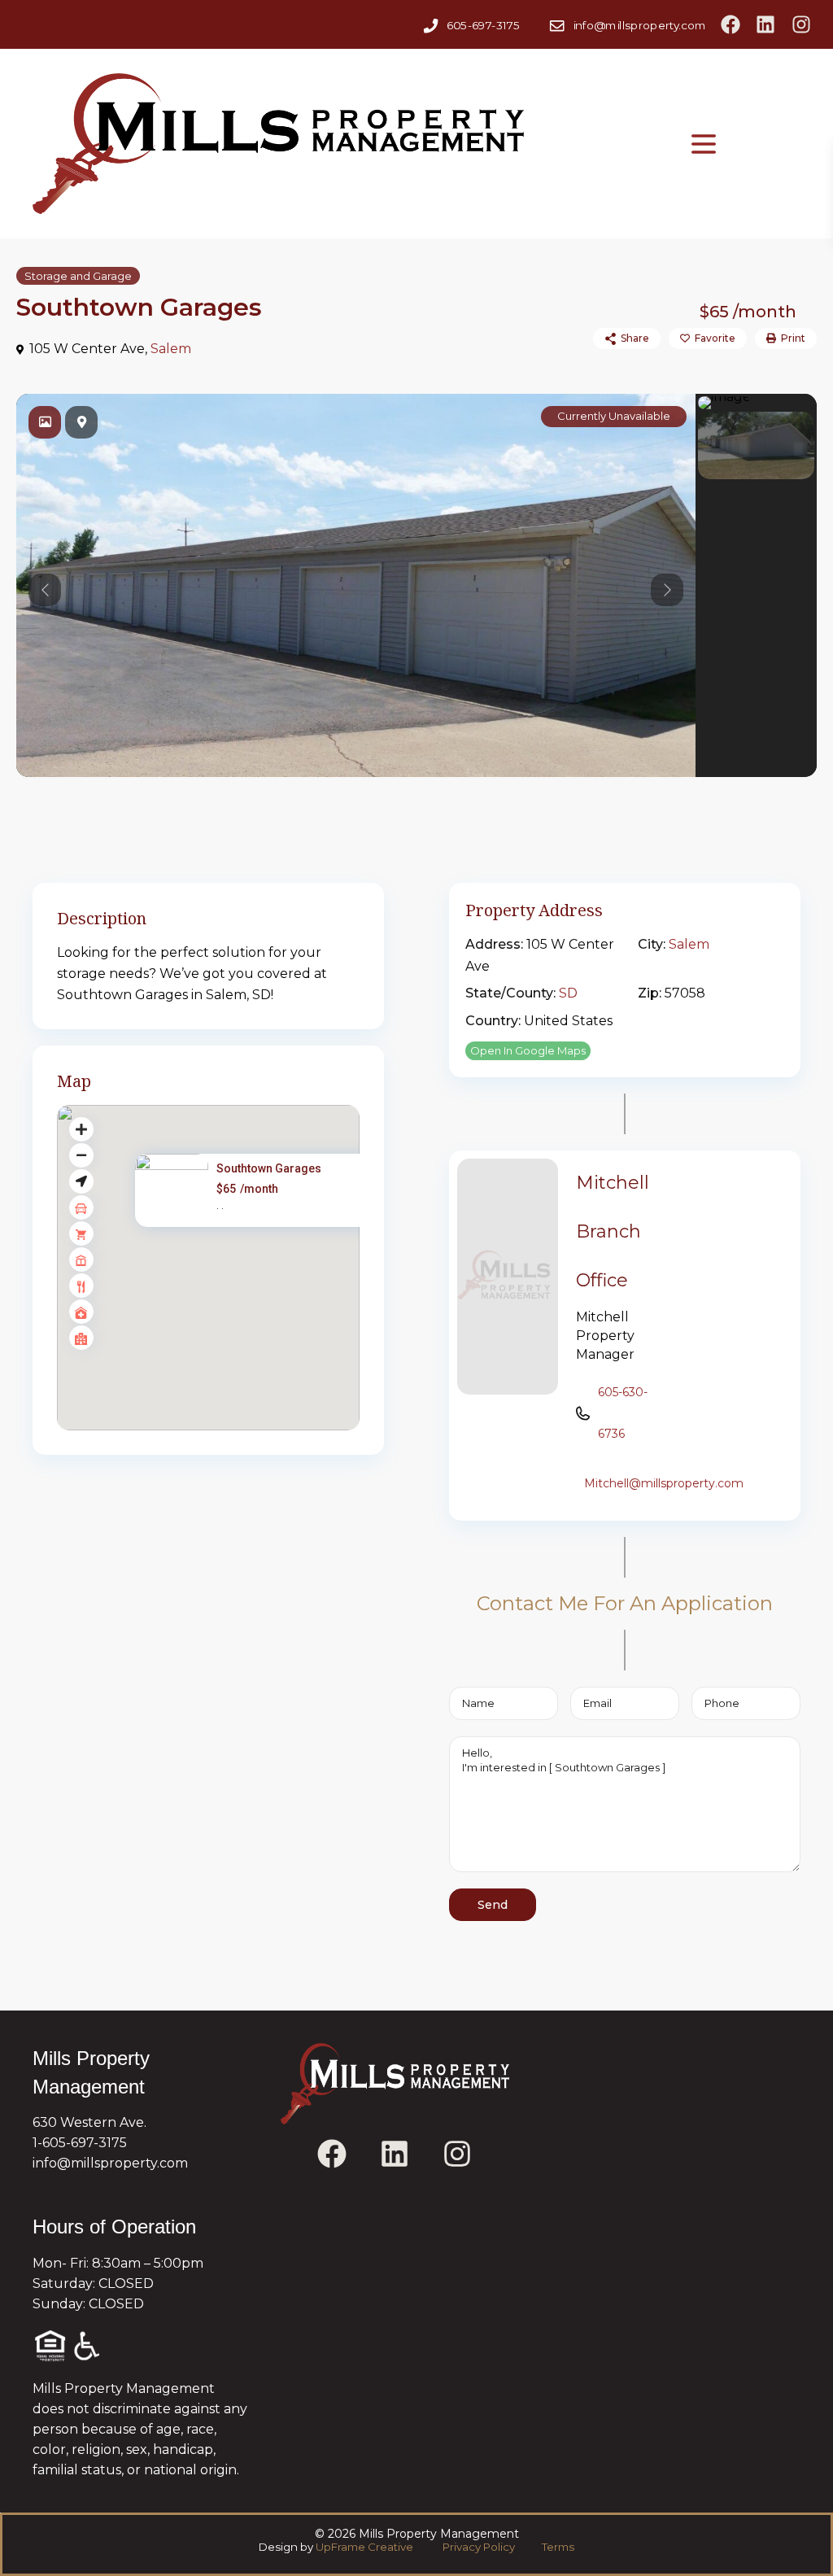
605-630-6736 (623, 1413)
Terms (557, 2547)
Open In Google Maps (528, 1050)
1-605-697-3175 (80, 2143)
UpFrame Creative (364, 2547)
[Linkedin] (765, 24)
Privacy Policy (480, 2547)
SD (568, 993)
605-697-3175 (483, 25)
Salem (171, 349)
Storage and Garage (78, 276)
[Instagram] (801, 24)
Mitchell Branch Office (613, 1231)
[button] (243, 1276)
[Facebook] (731, 24)
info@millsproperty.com (639, 25)
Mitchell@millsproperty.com (664, 1483)
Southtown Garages (269, 1168)
